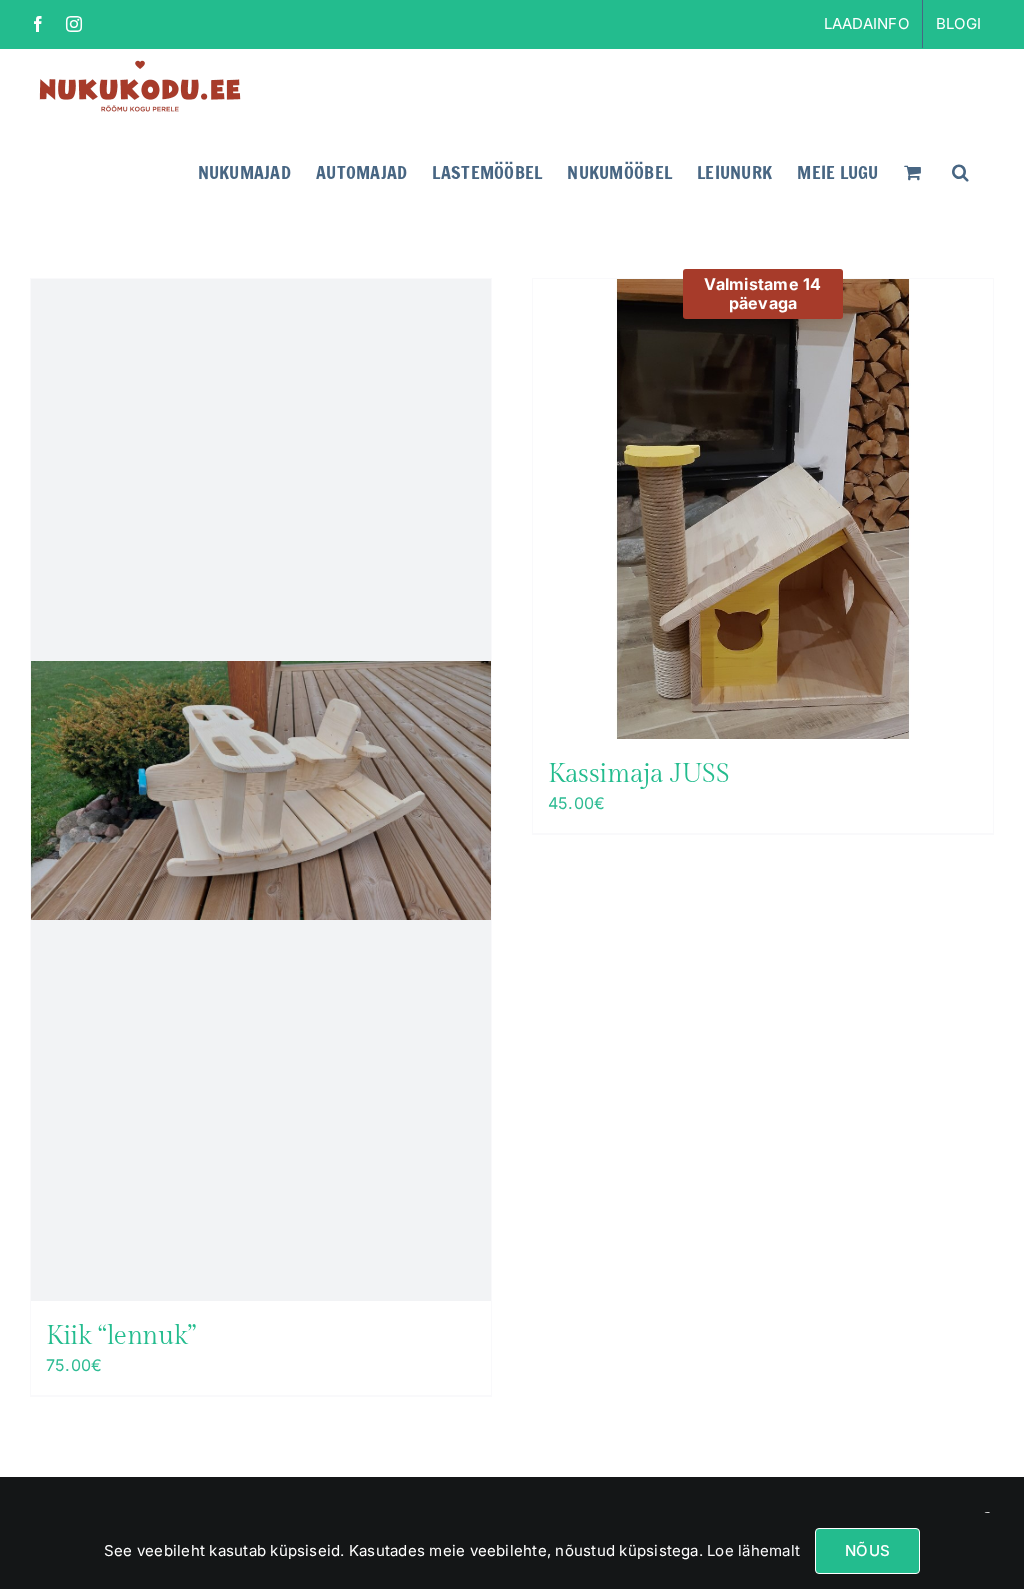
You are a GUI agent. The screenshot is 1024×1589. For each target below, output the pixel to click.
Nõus (867, 1550)
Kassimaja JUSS (639, 774)
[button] (960, 170)
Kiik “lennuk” (121, 1336)
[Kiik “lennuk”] (261, 790)
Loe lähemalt (751, 1550)
